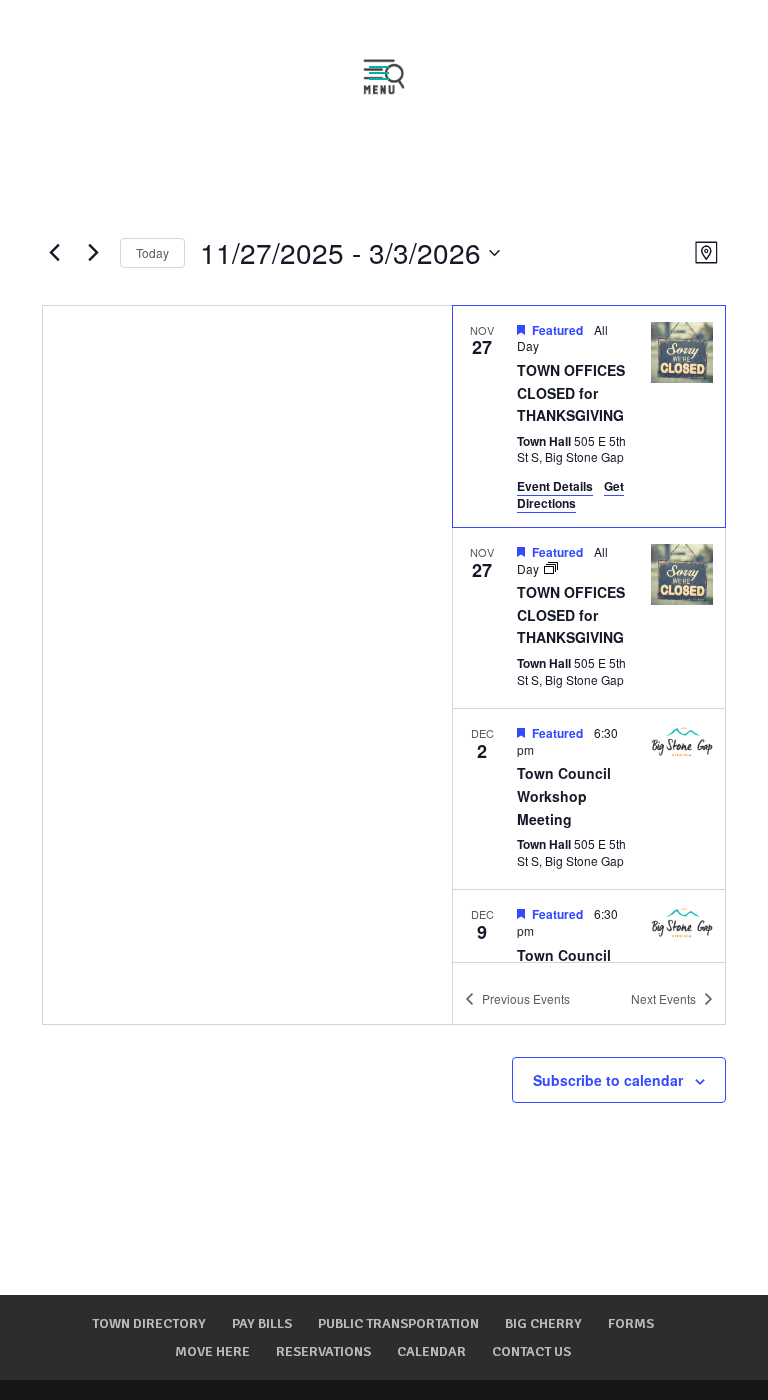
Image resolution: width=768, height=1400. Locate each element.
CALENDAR (431, 1351)
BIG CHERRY (543, 1323)
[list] (589, 634)
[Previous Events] (54, 253)
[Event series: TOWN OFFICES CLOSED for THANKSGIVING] (551, 568)
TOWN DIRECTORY (149, 1323)
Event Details (555, 486)
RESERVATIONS (323, 1351)
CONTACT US (531, 1351)
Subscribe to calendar (608, 1080)
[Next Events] (93, 253)
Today (152, 252)
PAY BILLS (262, 1323)
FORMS (631, 1323)
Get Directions (570, 494)
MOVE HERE (212, 1351)
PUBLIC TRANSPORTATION (398, 1323)
